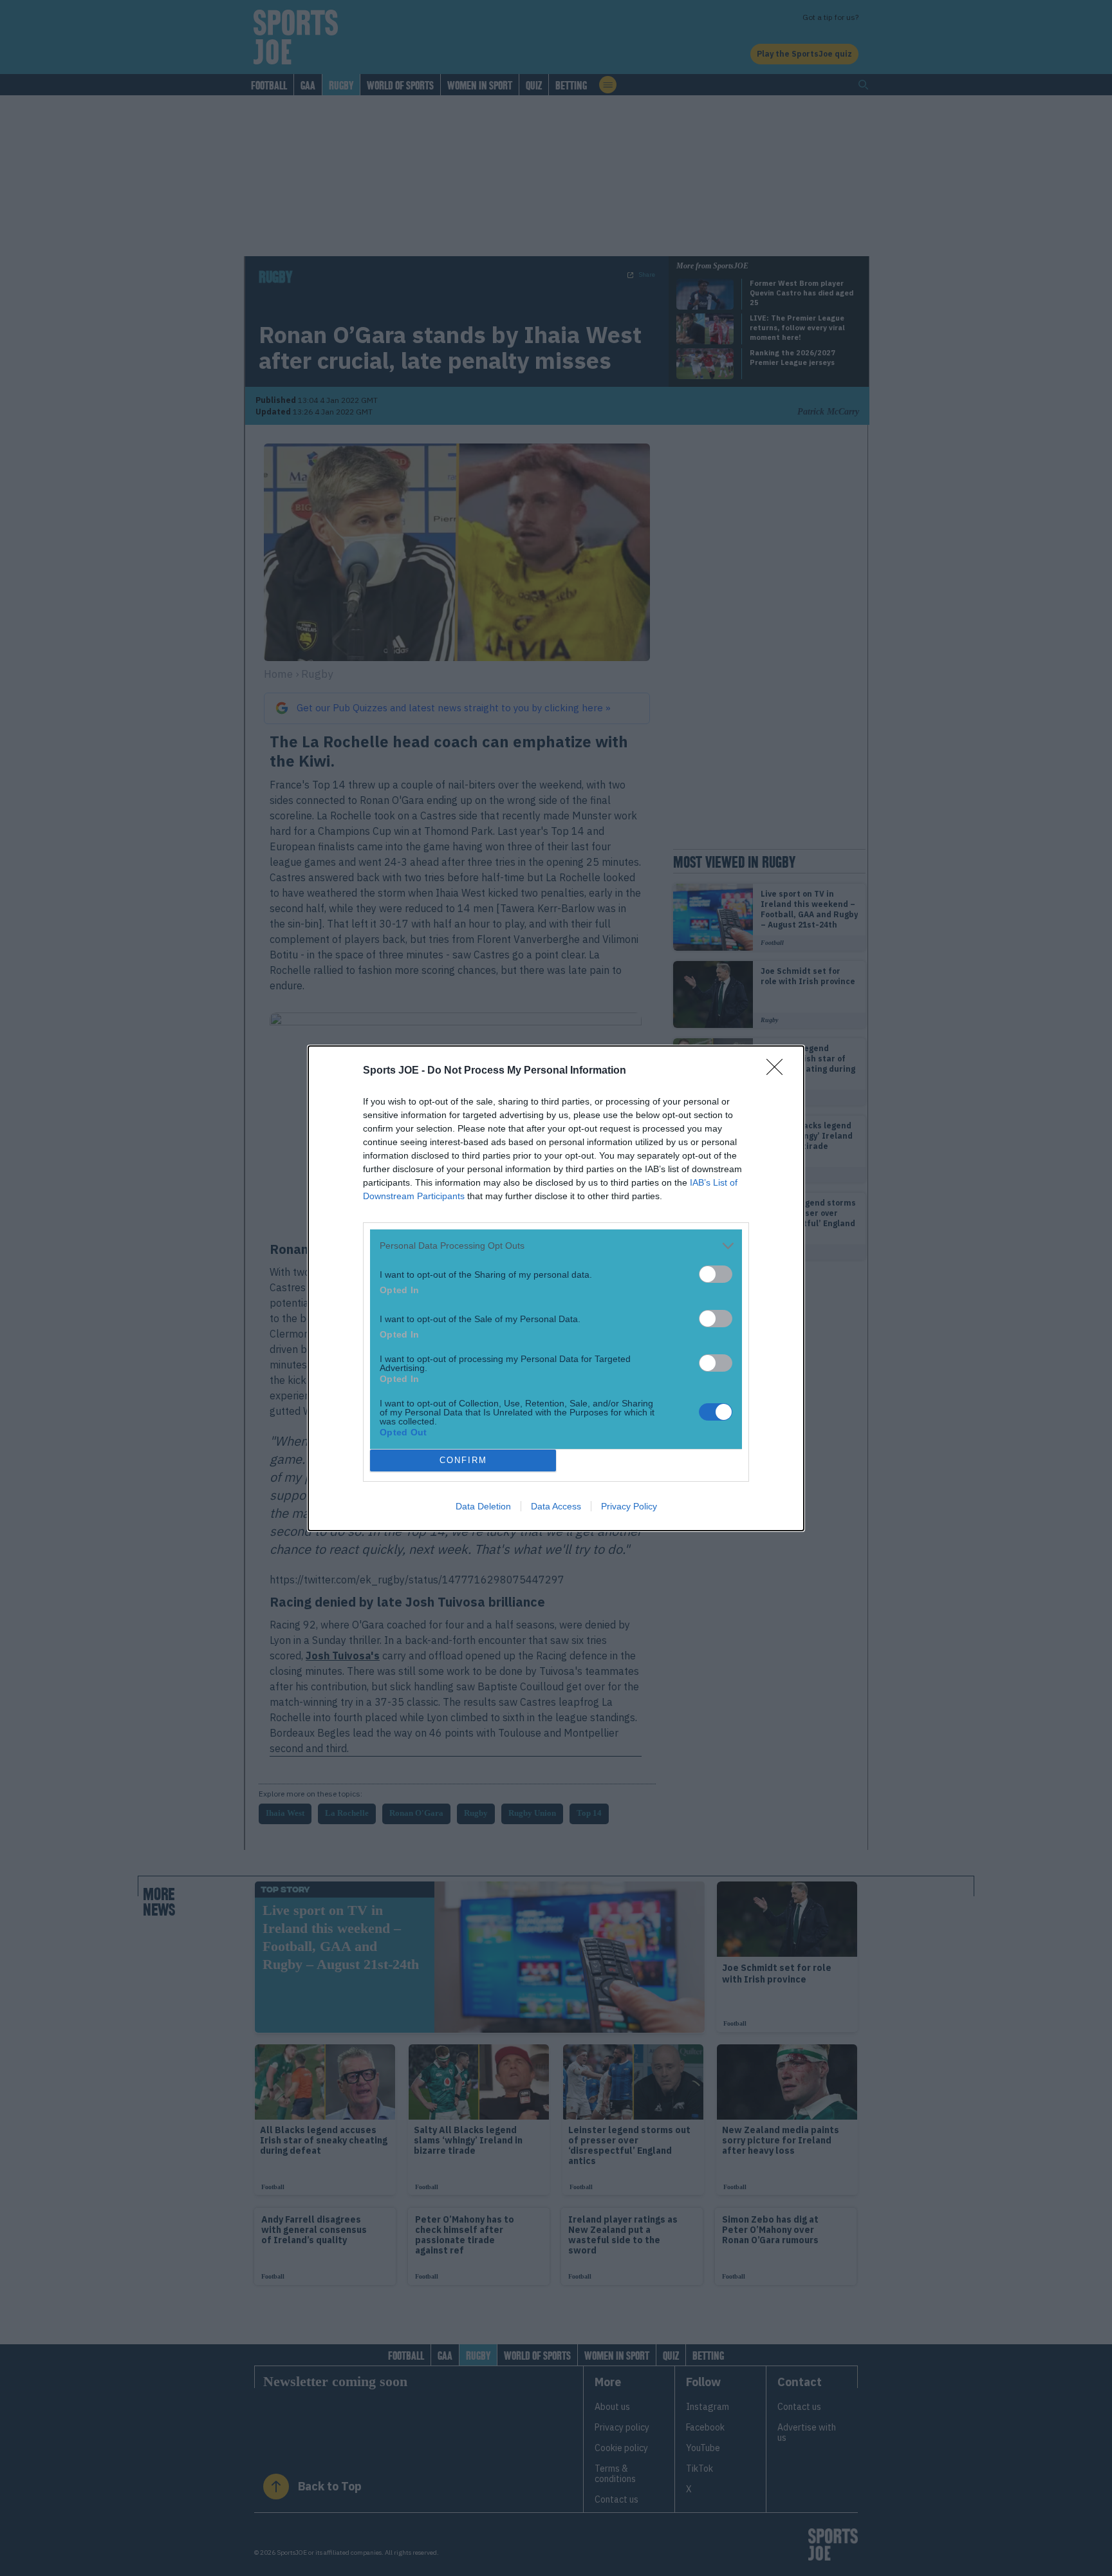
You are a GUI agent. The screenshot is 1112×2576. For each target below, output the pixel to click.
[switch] (716, 1274)
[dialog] (556, 1288)
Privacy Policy (629, 1506)
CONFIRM (463, 1460)
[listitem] (556, 1246)
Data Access (556, 1506)
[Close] (779, 1071)
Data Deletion (483, 1506)
